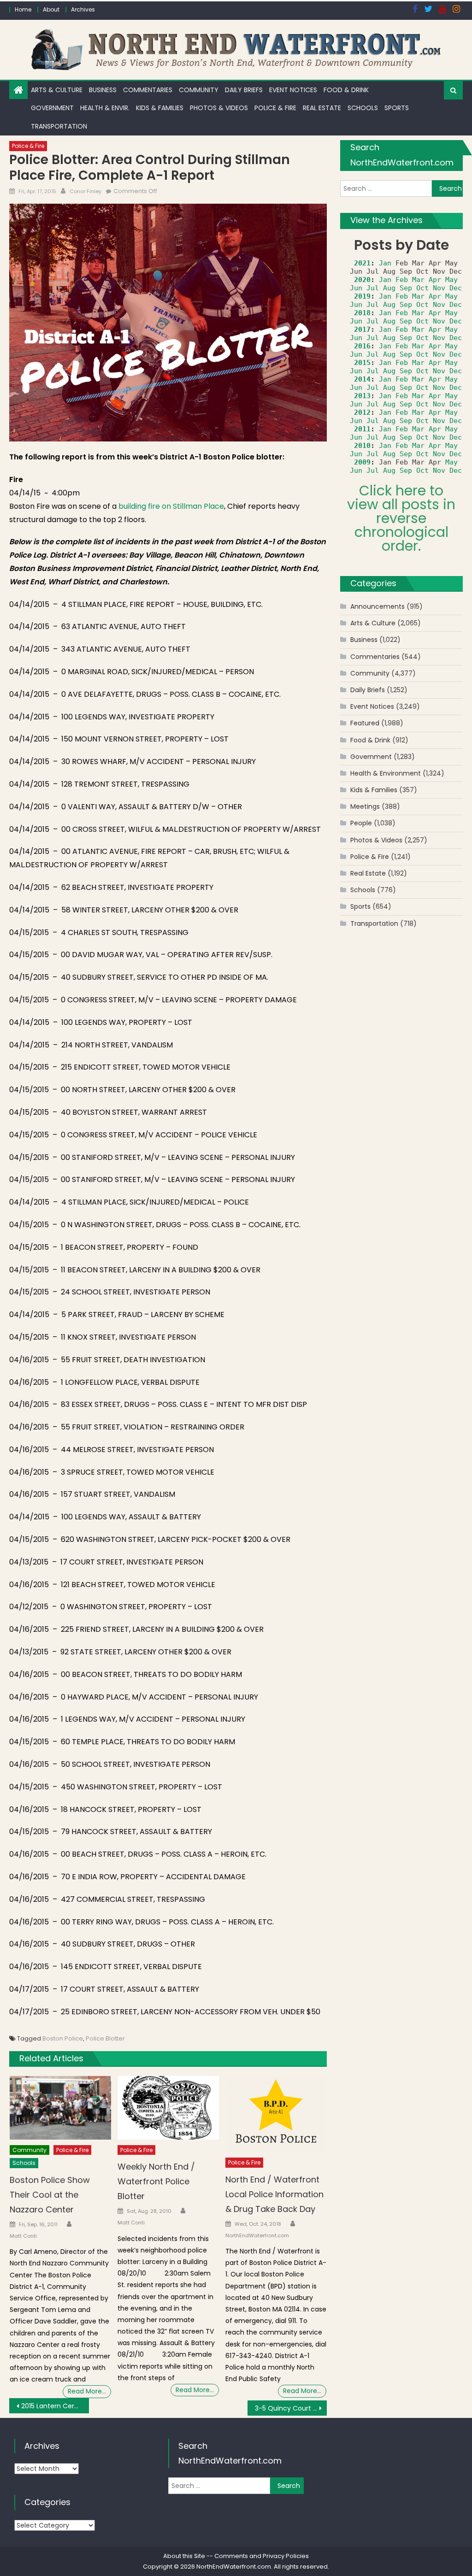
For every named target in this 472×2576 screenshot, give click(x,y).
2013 (362, 396)
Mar (418, 280)
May (451, 280)
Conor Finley (86, 191)
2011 (362, 429)
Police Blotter (105, 2038)
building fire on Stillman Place (171, 506)
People (361, 823)
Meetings (365, 806)
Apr (435, 280)
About (51, 9)
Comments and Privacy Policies (262, 2556)
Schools (363, 108)
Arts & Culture (57, 90)
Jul (373, 288)
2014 (362, 379)
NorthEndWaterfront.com (257, 2235)
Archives (83, 9)
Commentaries (148, 90)
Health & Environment (386, 773)
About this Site (184, 2556)
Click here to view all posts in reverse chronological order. (401, 518)
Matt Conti (23, 2236)
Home (23, 9)
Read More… (87, 2391)
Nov (439, 288)
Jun (356, 288)
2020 (362, 280)
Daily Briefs (244, 90)
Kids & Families (160, 108)
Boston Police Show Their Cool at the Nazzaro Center (50, 2195)
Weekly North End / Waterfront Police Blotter (156, 2181)
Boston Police (63, 2038)
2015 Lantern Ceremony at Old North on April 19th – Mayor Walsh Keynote (55, 2406)
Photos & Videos (219, 108)
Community (199, 90)
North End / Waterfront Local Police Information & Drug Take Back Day (274, 2194)
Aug (389, 288)
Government (52, 108)
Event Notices (293, 90)
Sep (406, 288)
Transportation (59, 126)
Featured (365, 723)
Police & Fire (275, 108)
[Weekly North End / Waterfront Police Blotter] (168, 2108)
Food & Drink (346, 90)
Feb (402, 280)
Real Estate (322, 108)
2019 (362, 296)
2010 (362, 446)
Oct (422, 288)
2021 (362, 263)
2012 (362, 412)
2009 (362, 462)
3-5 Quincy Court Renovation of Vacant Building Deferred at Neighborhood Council (291, 2408)
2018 (362, 313)
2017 (362, 329)
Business (103, 90)
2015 (362, 363)
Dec (456, 288)
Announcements (378, 606)
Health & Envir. (105, 108)
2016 (362, 346)
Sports (397, 108)
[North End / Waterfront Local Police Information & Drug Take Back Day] (276, 2114)
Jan (385, 263)
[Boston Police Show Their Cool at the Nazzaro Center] (60, 2108)
